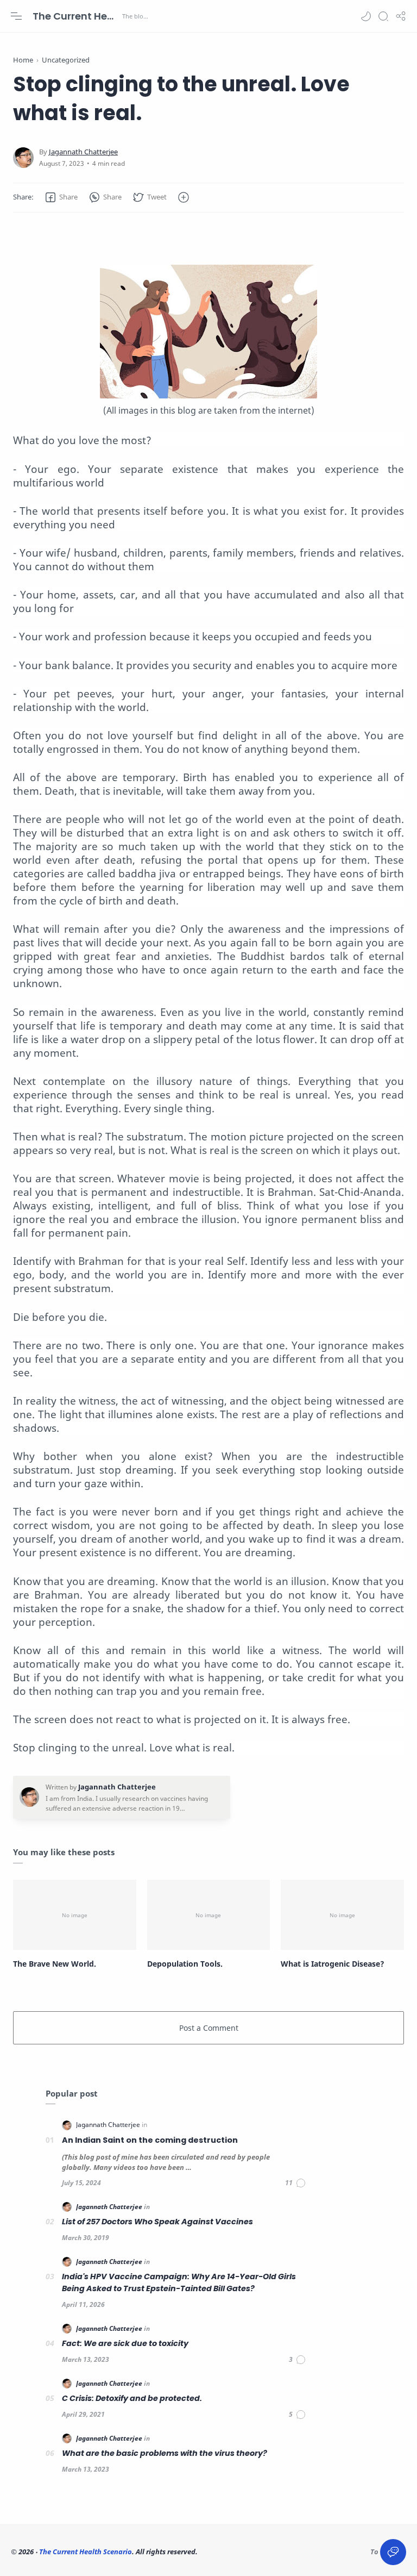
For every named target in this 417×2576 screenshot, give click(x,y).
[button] (366, 16)
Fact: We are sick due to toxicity (125, 2343)
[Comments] (296, 2183)
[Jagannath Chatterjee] (83, 152)
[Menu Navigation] (16, 16)
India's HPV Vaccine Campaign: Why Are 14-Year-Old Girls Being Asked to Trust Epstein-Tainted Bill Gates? (179, 2282)
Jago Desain (271, 2552)
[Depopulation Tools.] (209, 1915)
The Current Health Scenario (76, 16)
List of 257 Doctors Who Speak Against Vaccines (157, 2222)
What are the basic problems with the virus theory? (165, 2453)
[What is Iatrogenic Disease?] (342, 1915)
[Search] (383, 16)
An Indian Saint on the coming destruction (150, 2140)
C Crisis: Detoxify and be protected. (132, 2398)
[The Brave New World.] (75, 1915)
